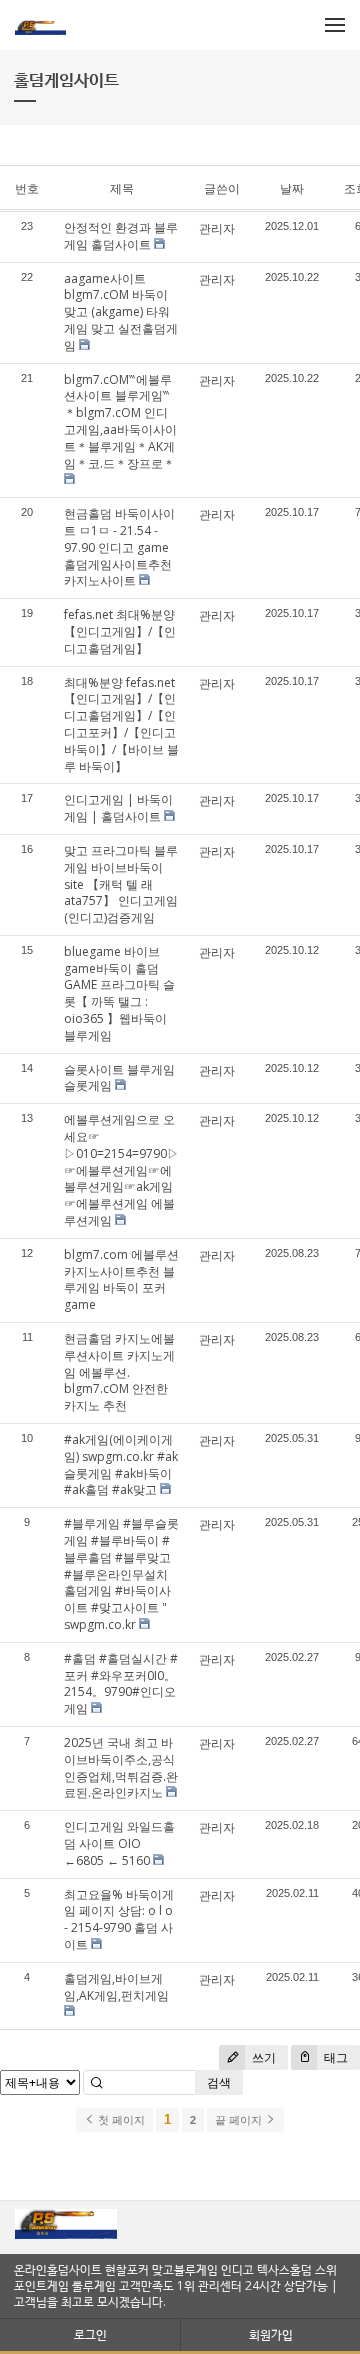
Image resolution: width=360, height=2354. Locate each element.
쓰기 (262, 2057)
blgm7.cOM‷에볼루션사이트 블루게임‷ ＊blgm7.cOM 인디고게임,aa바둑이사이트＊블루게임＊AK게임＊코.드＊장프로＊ (120, 421)
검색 (219, 2082)
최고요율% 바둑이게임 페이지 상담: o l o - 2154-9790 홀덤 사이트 (119, 1919)
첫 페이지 (120, 2120)
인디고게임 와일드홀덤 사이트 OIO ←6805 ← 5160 (119, 1843)
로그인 (90, 2334)
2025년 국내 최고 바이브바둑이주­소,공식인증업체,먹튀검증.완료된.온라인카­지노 (121, 1767)
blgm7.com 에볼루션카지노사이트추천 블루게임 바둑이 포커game (121, 1279)
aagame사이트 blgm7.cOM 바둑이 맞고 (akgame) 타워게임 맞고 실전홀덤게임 (121, 312)
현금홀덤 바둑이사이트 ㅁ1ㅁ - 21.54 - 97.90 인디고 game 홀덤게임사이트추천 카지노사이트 (119, 547)
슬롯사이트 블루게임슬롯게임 (119, 1078)
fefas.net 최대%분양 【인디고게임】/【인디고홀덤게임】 (120, 631)
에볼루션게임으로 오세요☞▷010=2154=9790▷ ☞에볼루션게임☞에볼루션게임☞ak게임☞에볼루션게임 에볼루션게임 (121, 1170)
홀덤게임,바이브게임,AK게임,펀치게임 (116, 1987)
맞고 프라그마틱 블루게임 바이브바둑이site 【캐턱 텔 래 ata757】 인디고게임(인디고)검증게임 (121, 884)
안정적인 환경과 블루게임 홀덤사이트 (121, 236)
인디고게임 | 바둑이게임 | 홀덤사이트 (118, 808)
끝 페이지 (240, 2120)
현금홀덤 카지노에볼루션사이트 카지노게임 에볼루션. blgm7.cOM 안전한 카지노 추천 (119, 1372)
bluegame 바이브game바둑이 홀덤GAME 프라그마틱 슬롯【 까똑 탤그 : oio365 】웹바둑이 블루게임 (119, 993)
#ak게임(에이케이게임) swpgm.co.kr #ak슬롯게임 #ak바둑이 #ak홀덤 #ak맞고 (121, 1464)
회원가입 (271, 2334)
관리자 (217, 228)
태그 (334, 2057)
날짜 (292, 188)
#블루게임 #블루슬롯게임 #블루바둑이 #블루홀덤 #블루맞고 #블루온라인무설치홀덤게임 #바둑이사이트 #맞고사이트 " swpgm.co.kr (121, 1574)
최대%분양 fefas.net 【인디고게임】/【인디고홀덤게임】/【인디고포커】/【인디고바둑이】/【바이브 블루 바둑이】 (121, 724)
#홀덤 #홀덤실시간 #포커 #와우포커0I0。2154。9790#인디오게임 (121, 1683)
